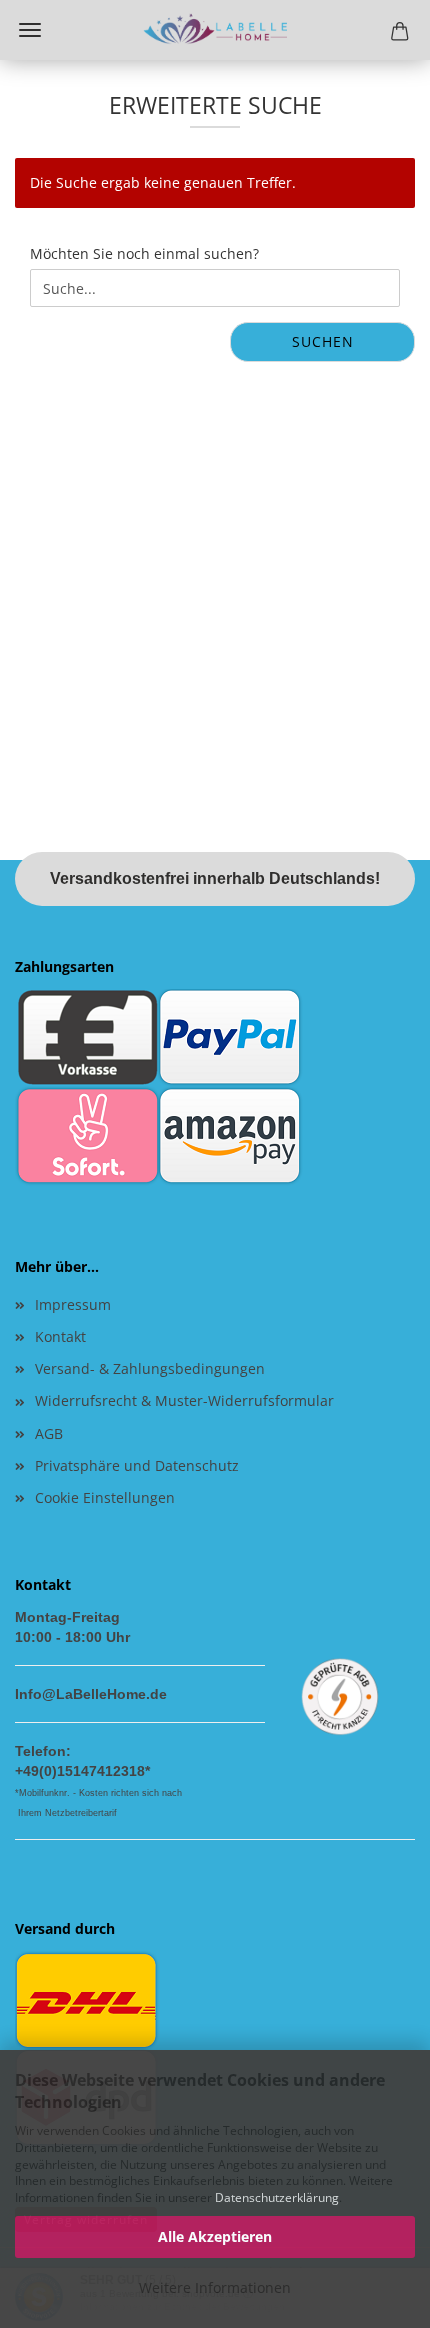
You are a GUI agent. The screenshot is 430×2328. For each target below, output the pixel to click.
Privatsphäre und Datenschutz (137, 1465)
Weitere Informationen (215, 2287)
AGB (49, 1433)
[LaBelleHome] (215, 30)
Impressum (73, 1304)
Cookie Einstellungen (105, 1497)
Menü (30, 30)
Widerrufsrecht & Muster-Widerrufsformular (184, 1400)
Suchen (323, 341)
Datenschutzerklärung (277, 2197)
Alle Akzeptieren (215, 2236)
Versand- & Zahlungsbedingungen (150, 1368)
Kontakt (60, 1336)
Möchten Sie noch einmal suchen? (144, 253)
